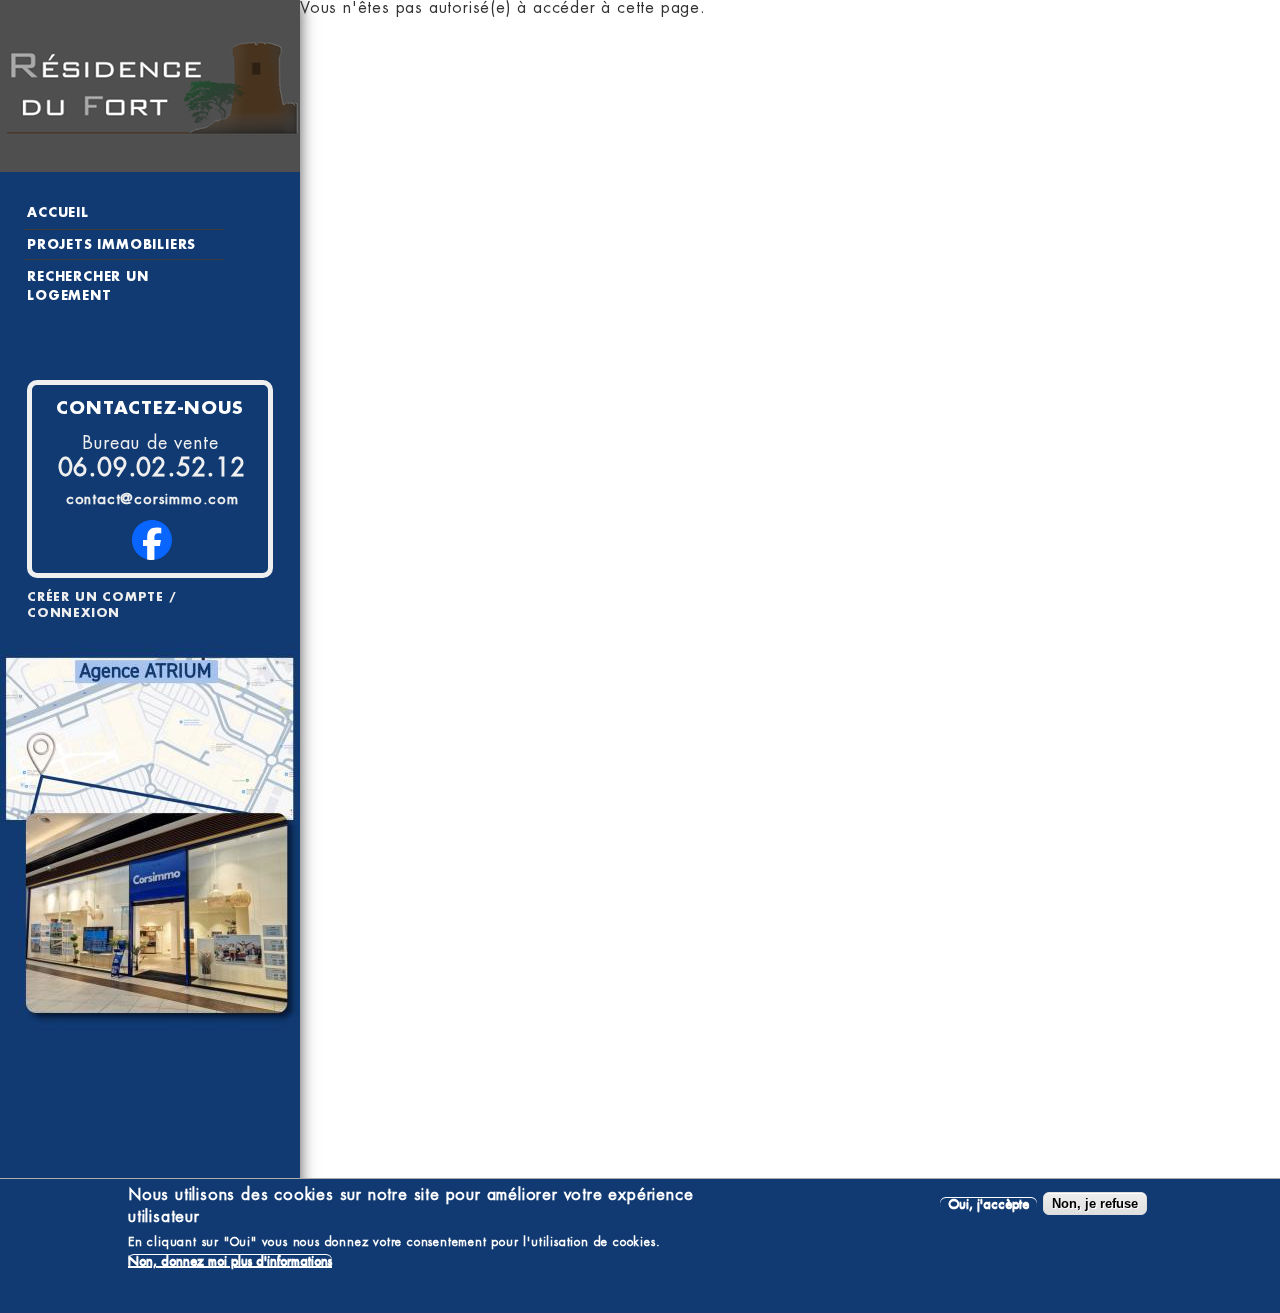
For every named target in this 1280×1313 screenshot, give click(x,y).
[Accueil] (150, 86)
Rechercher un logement (87, 286)
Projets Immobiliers (111, 244)
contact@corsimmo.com (152, 499)
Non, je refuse (1095, 1203)
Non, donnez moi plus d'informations (230, 1260)
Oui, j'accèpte (988, 1203)
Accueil (58, 212)
